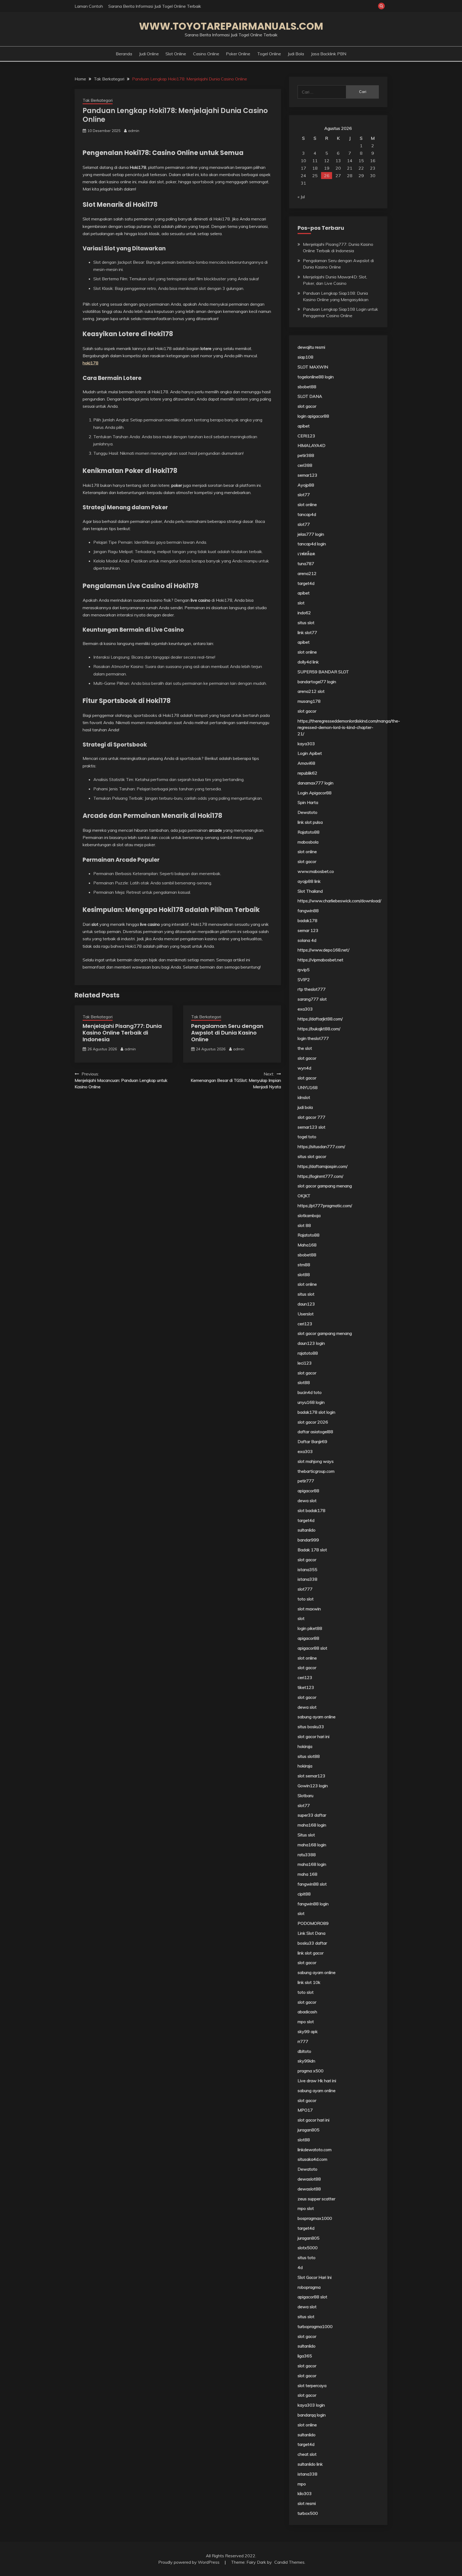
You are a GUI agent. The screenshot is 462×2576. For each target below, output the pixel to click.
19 (327, 168)
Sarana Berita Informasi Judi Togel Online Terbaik (155, 6)
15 (361, 161)
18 (315, 168)
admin (134, 131)
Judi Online (149, 54)
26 (327, 176)
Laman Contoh (89, 6)
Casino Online (206, 54)
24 (303, 176)
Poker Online (238, 54)
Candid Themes (289, 2562)
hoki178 (91, 363)
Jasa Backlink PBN (329, 54)
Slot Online (176, 54)
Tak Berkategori (98, 100)
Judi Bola (296, 54)
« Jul (301, 197)
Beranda (124, 54)
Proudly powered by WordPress (189, 2562)
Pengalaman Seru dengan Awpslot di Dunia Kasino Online (227, 1033)
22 (361, 168)
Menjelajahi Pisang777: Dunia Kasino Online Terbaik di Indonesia (122, 1033)
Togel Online (269, 54)
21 (350, 168)
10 (303, 161)
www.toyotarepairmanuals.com (231, 26)
